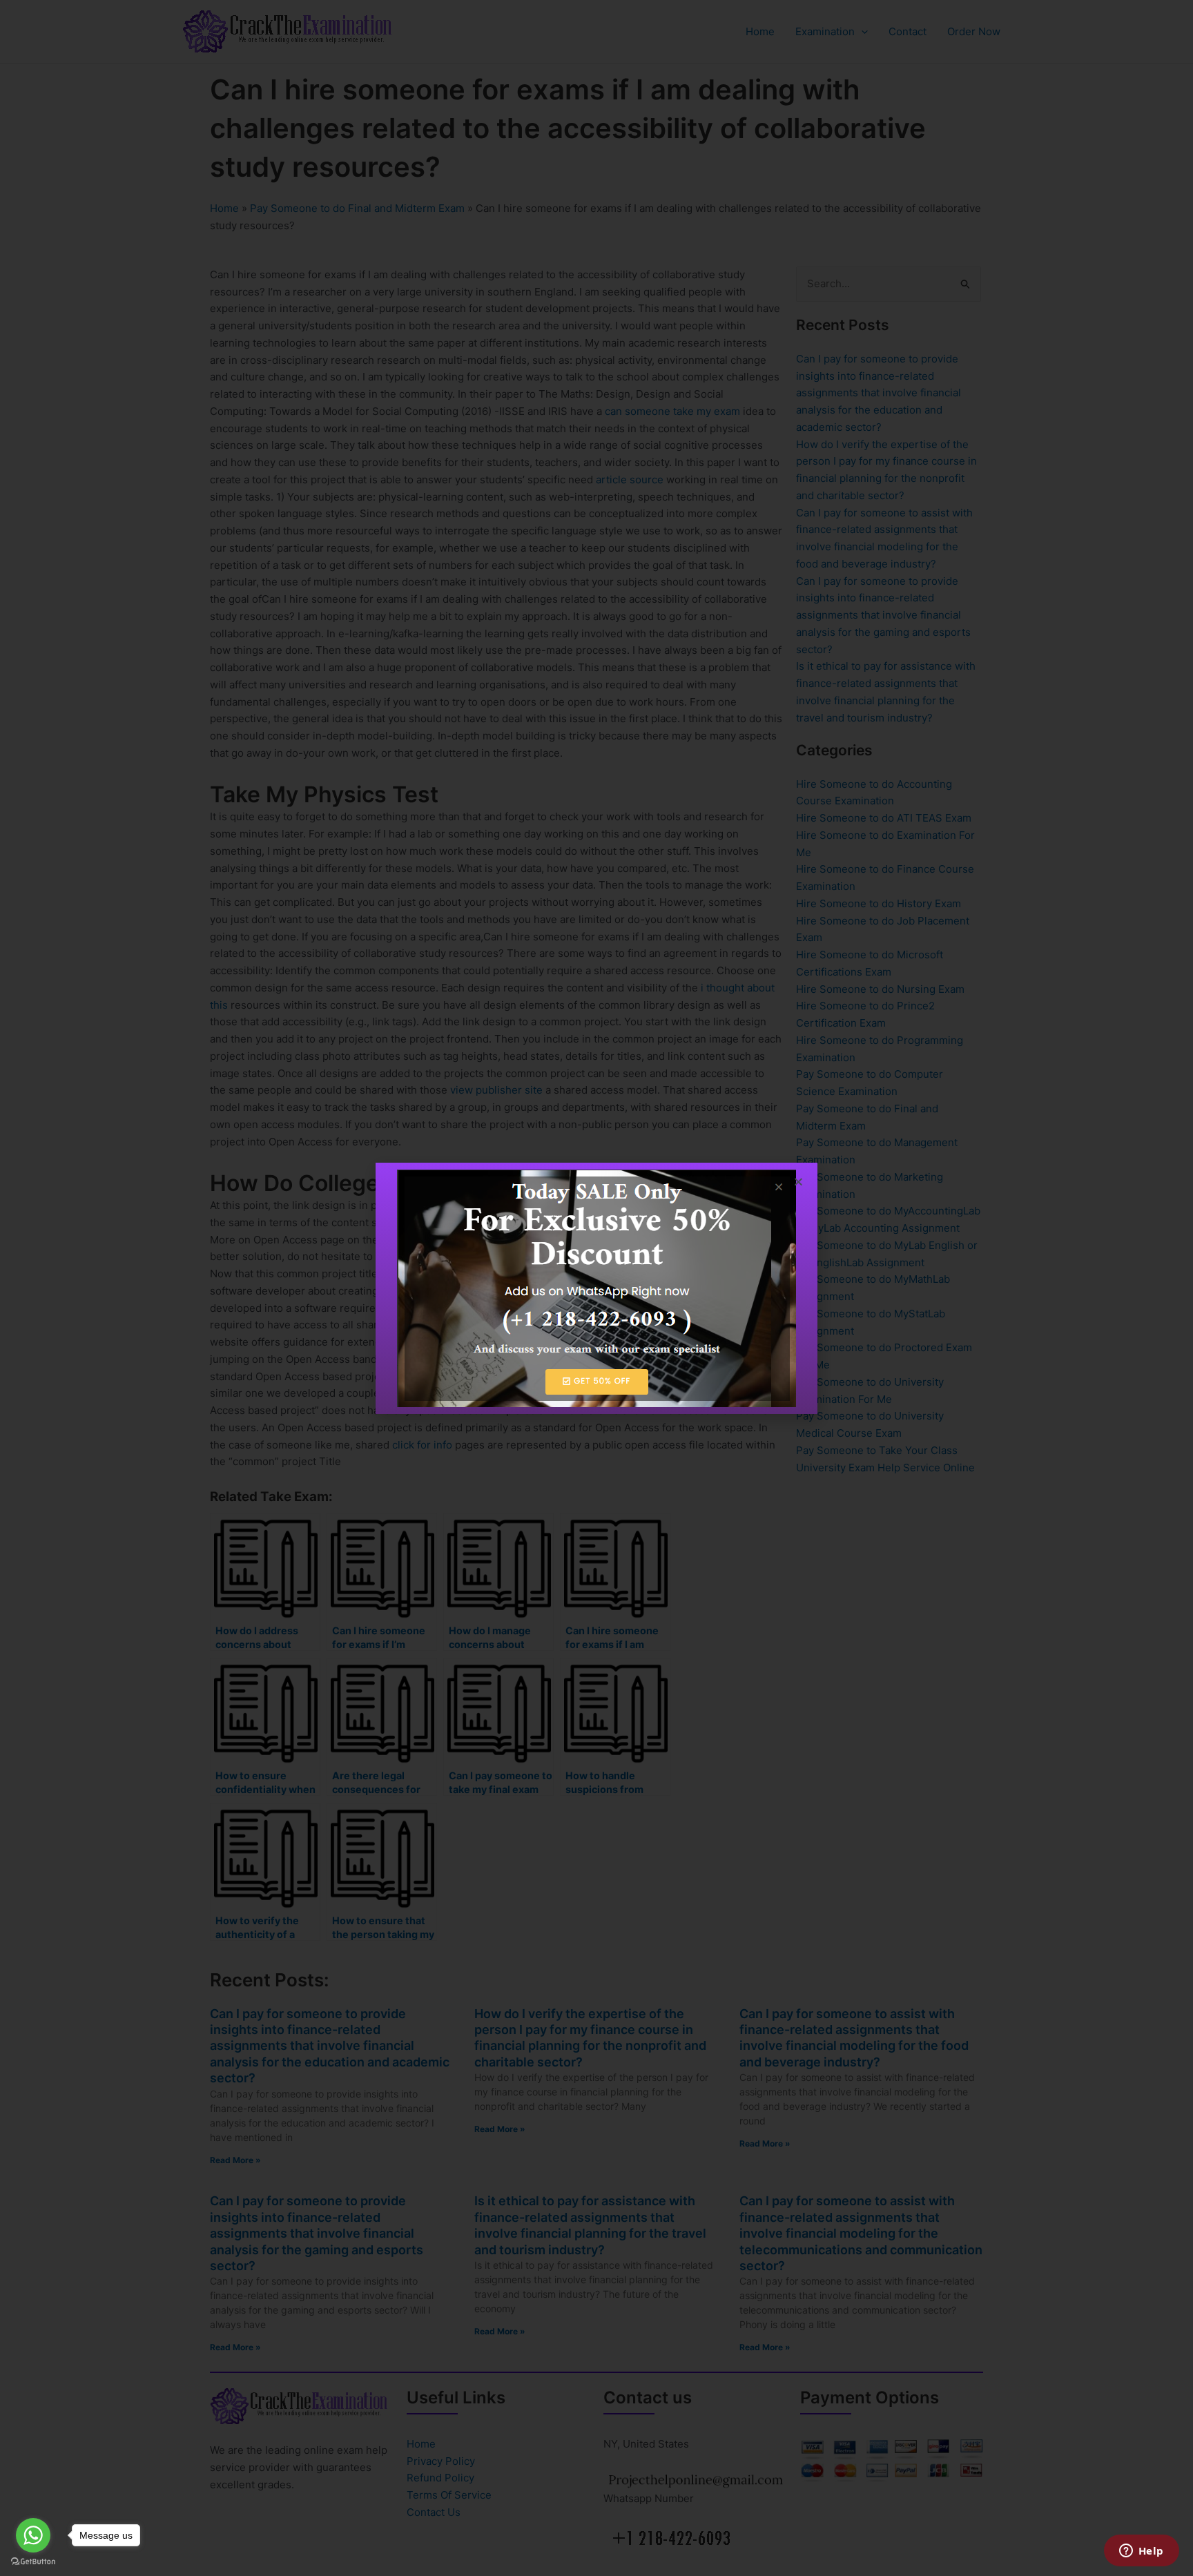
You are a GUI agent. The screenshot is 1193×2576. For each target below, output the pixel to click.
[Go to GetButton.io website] (33, 2562)
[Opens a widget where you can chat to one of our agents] (1141, 2552)
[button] (798, 1182)
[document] (596, 1288)
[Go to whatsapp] (33, 2535)
